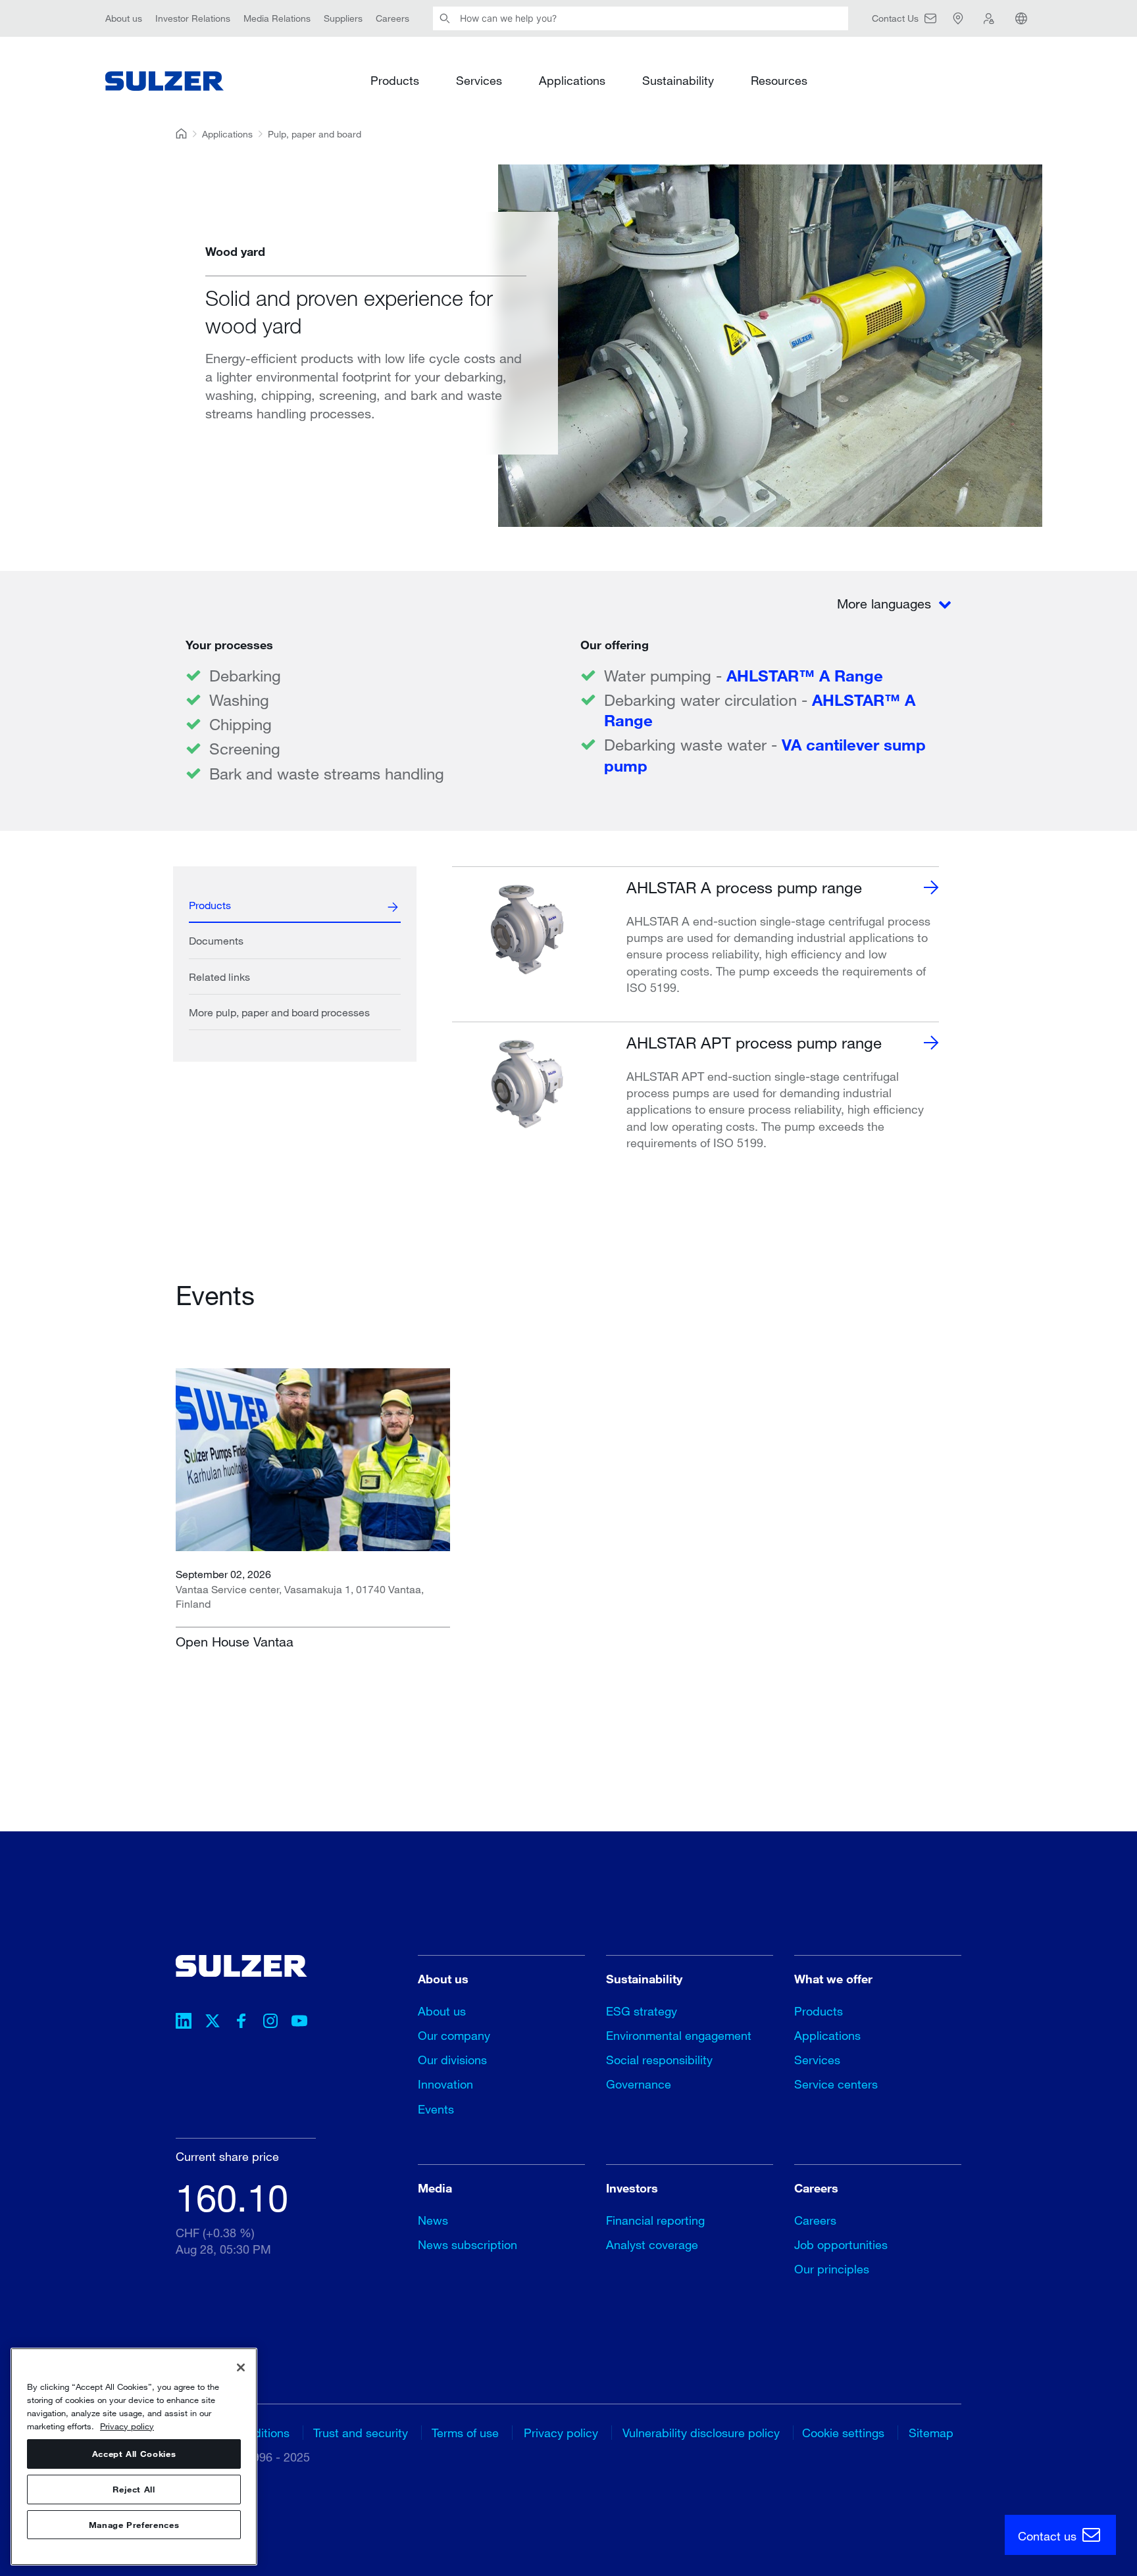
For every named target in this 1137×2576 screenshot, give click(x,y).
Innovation (445, 2084)
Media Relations (277, 18)
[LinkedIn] (184, 2023)
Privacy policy (561, 2433)
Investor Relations (193, 18)
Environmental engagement (679, 2035)
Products (395, 80)
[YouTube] (299, 2023)
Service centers (836, 2084)
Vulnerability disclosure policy (701, 2433)
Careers (392, 18)
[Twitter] (213, 2023)
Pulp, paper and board (315, 134)
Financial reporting (655, 2220)
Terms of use (465, 2433)
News (433, 2220)
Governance (639, 2084)
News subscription (467, 2244)
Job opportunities (841, 2244)
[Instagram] (270, 2023)
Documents (216, 940)
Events (436, 2109)
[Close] (241, 2367)
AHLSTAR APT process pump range (754, 1042)
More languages (886, 604)
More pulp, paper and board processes (279, 1012)
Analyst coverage (652, 2244)
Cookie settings (843, 2433)
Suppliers (343, 18)
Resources (779, 80)
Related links (219, 977)
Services (479, 80)
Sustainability (678, 80)
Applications (572, 80)
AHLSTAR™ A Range (805, 675)
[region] (134, 2457)
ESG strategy (642, 2011)
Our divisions (452, 2060)
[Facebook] (241, 2023)
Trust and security (361, 2433)
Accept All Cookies (134, 2454)
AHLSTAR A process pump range (744, 887)
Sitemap (931, 2433)
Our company (454, 2035)
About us (124, 18)
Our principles (832, 2269)
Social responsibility (659, 2060)
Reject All (134, 2489)
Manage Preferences (134, 2525)
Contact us (1049, 2536)
